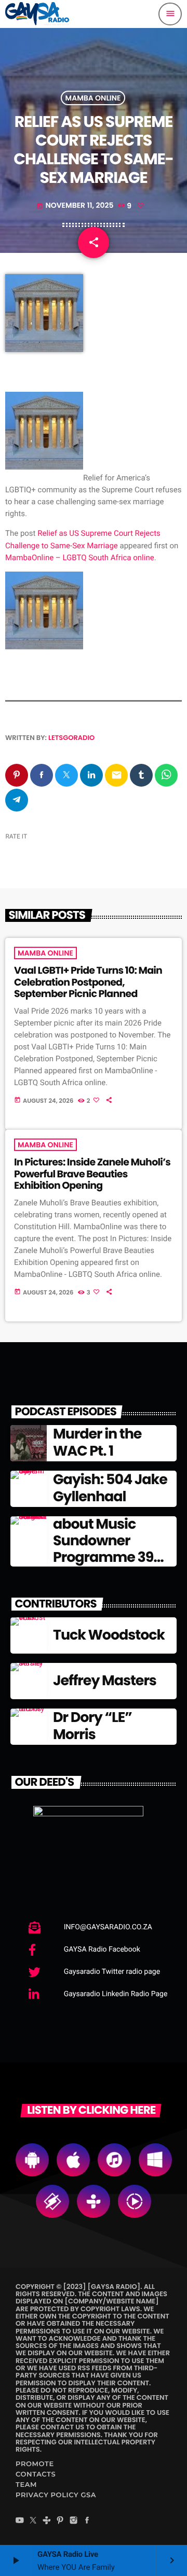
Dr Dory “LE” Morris (92, 1726)
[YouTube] (20, 2522)
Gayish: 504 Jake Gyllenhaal (110, 1488)
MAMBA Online (93, 98)
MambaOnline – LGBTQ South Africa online (80, 558)
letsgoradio (71, 738)
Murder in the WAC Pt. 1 (97, 1442)
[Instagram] (74, 2522)
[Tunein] (47, 2522)
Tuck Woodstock (109, 1635)
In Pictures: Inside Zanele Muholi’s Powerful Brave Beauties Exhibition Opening (92, 1174)
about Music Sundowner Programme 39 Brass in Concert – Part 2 (113, 1558)
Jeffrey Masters (105, 1681)
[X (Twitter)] (33, 2522)
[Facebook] (87, 2522)
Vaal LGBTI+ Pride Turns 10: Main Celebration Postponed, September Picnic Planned (88, 982)
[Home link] (37, 14)
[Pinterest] (60, 2522)
